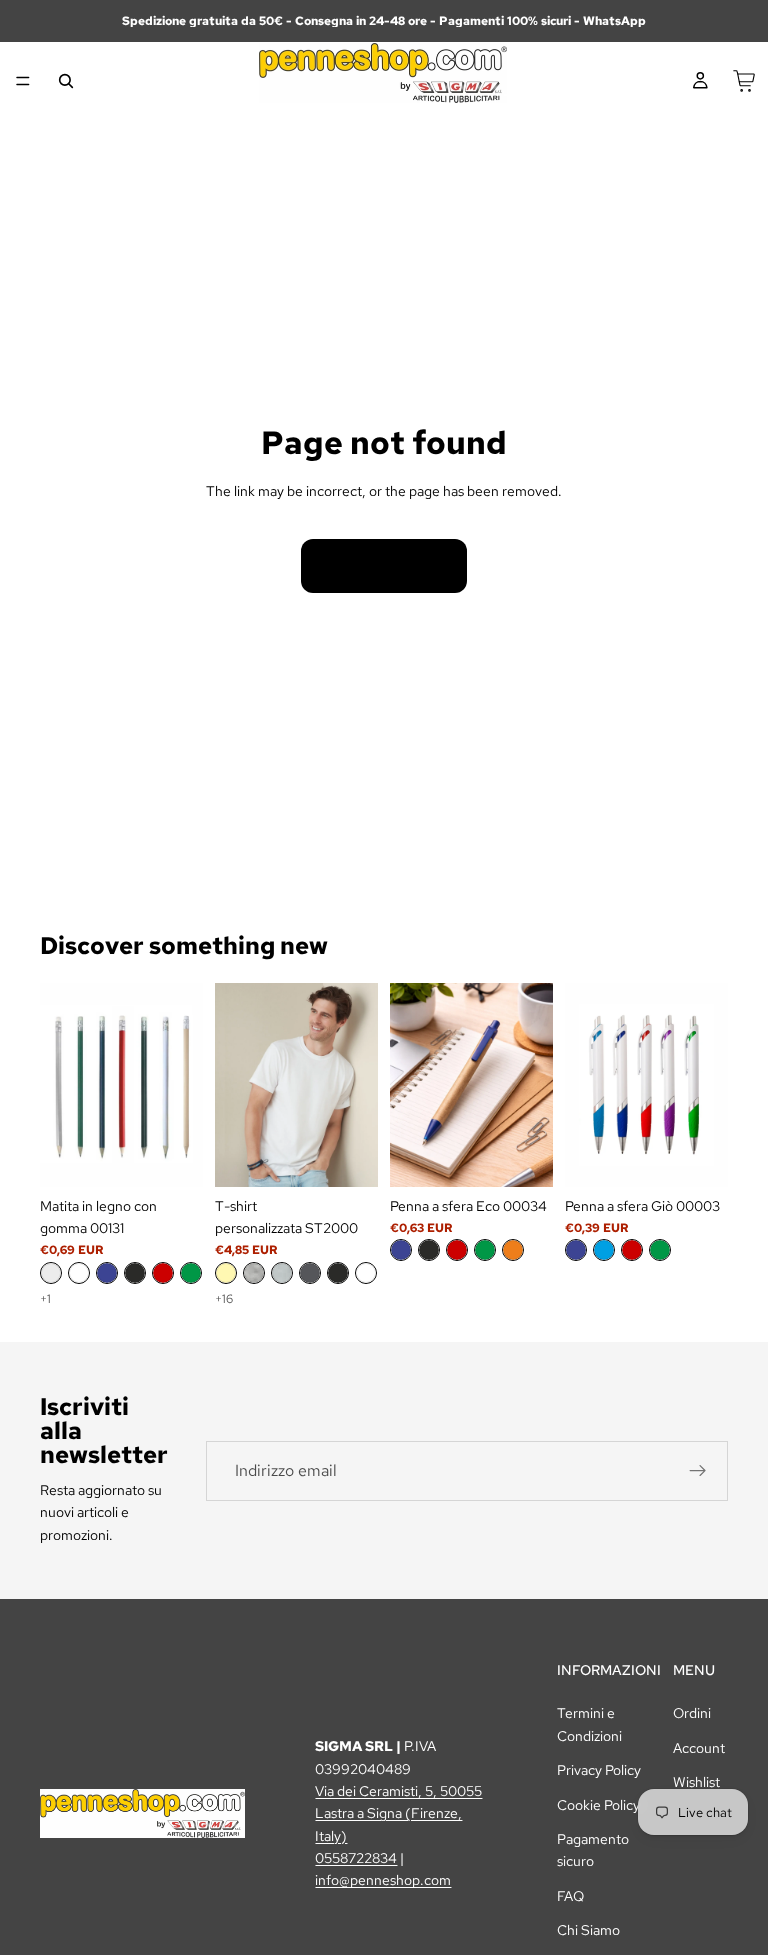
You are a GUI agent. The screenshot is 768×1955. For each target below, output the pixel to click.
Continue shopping (384, 566)
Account (699, 1748)
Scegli (189, 1156)
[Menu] (23, 81)
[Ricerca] (66, 81)
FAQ (570, 1896)
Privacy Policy (599, 1770)
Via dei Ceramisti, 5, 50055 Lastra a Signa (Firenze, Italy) (398, 1813)
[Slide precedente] (62, 1085)
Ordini (692, 1713)
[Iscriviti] (698, 1471)
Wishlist (696, 1782)
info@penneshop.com (383, 1880)
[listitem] (51, 1273)
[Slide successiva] (181, 1085)
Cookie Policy (598, 1805)
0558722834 (356, 1858)
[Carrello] (744, 81)
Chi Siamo (588, 1930)
